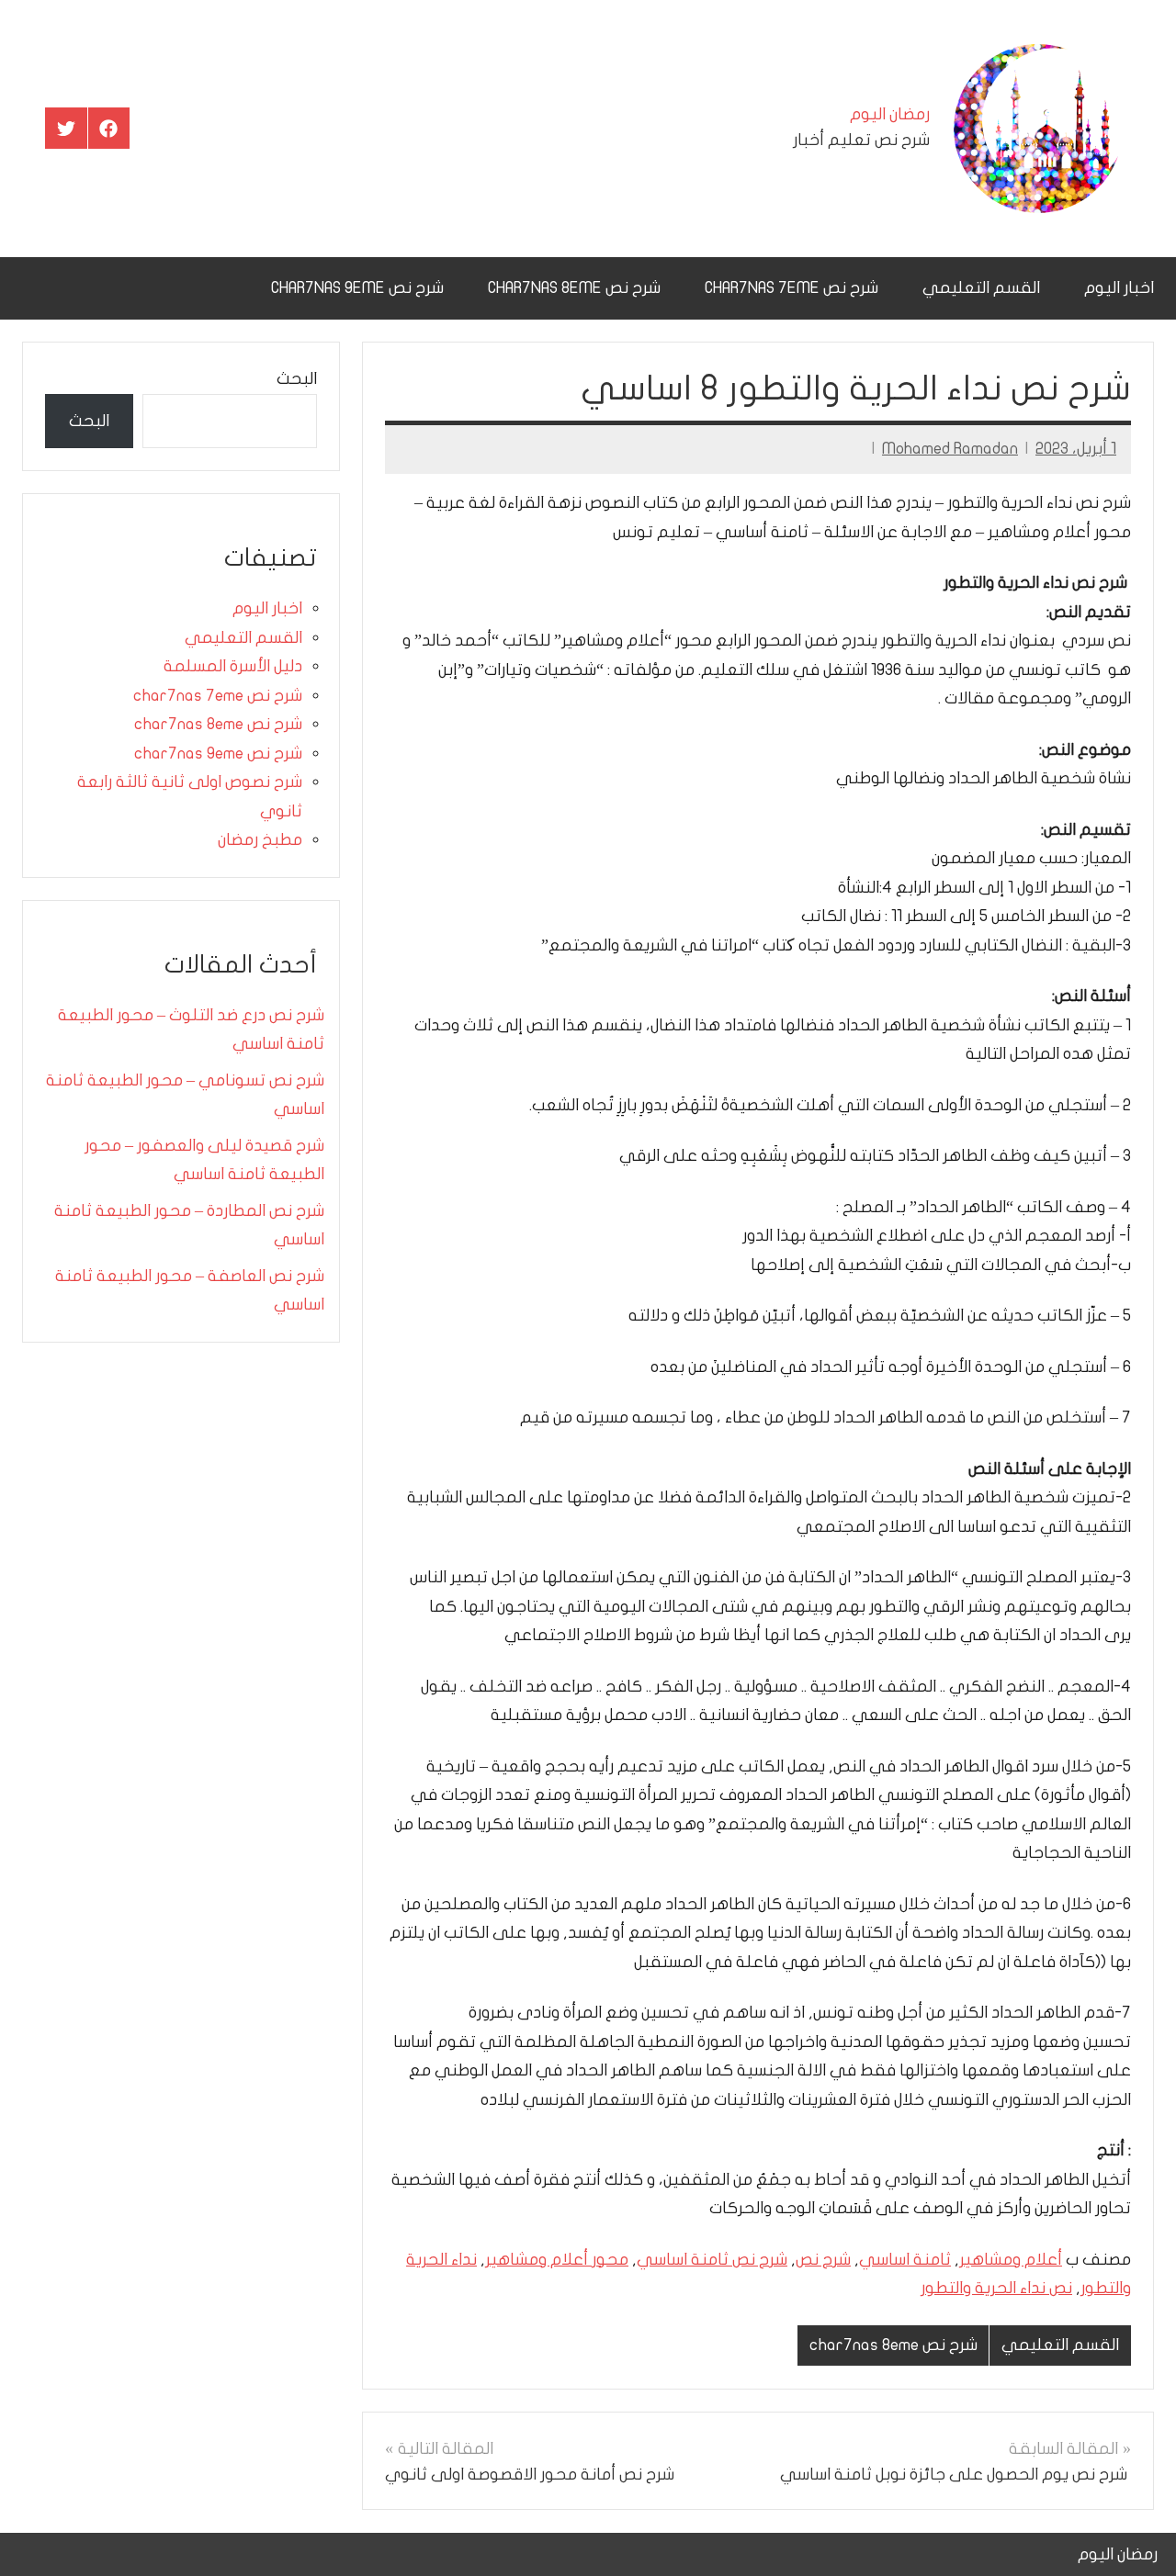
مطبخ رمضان (260, 840)
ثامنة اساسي (905, 2260)
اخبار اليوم (1119, 288)
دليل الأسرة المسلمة (233, 666)
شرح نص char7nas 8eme (574, 288)
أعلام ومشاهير (1011, 2260)
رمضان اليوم (890, 114)
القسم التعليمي (981, 288)
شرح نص (823, 2260)
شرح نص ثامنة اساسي (712, 2260)
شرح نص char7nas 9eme (357, 288)
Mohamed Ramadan (950, 449)
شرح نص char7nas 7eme (792, 288)
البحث (297, 379)
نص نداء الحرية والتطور (996, 2288)
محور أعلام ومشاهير (557, 2260)
